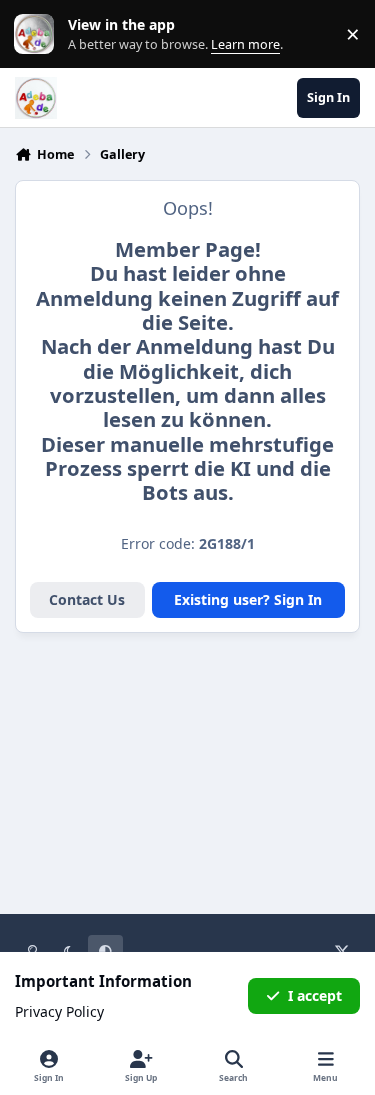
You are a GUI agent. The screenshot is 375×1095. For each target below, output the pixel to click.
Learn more (38, 34)
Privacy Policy (59, 1011)
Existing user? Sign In (248, 599)
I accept (315, 995)
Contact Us (87, 599)
